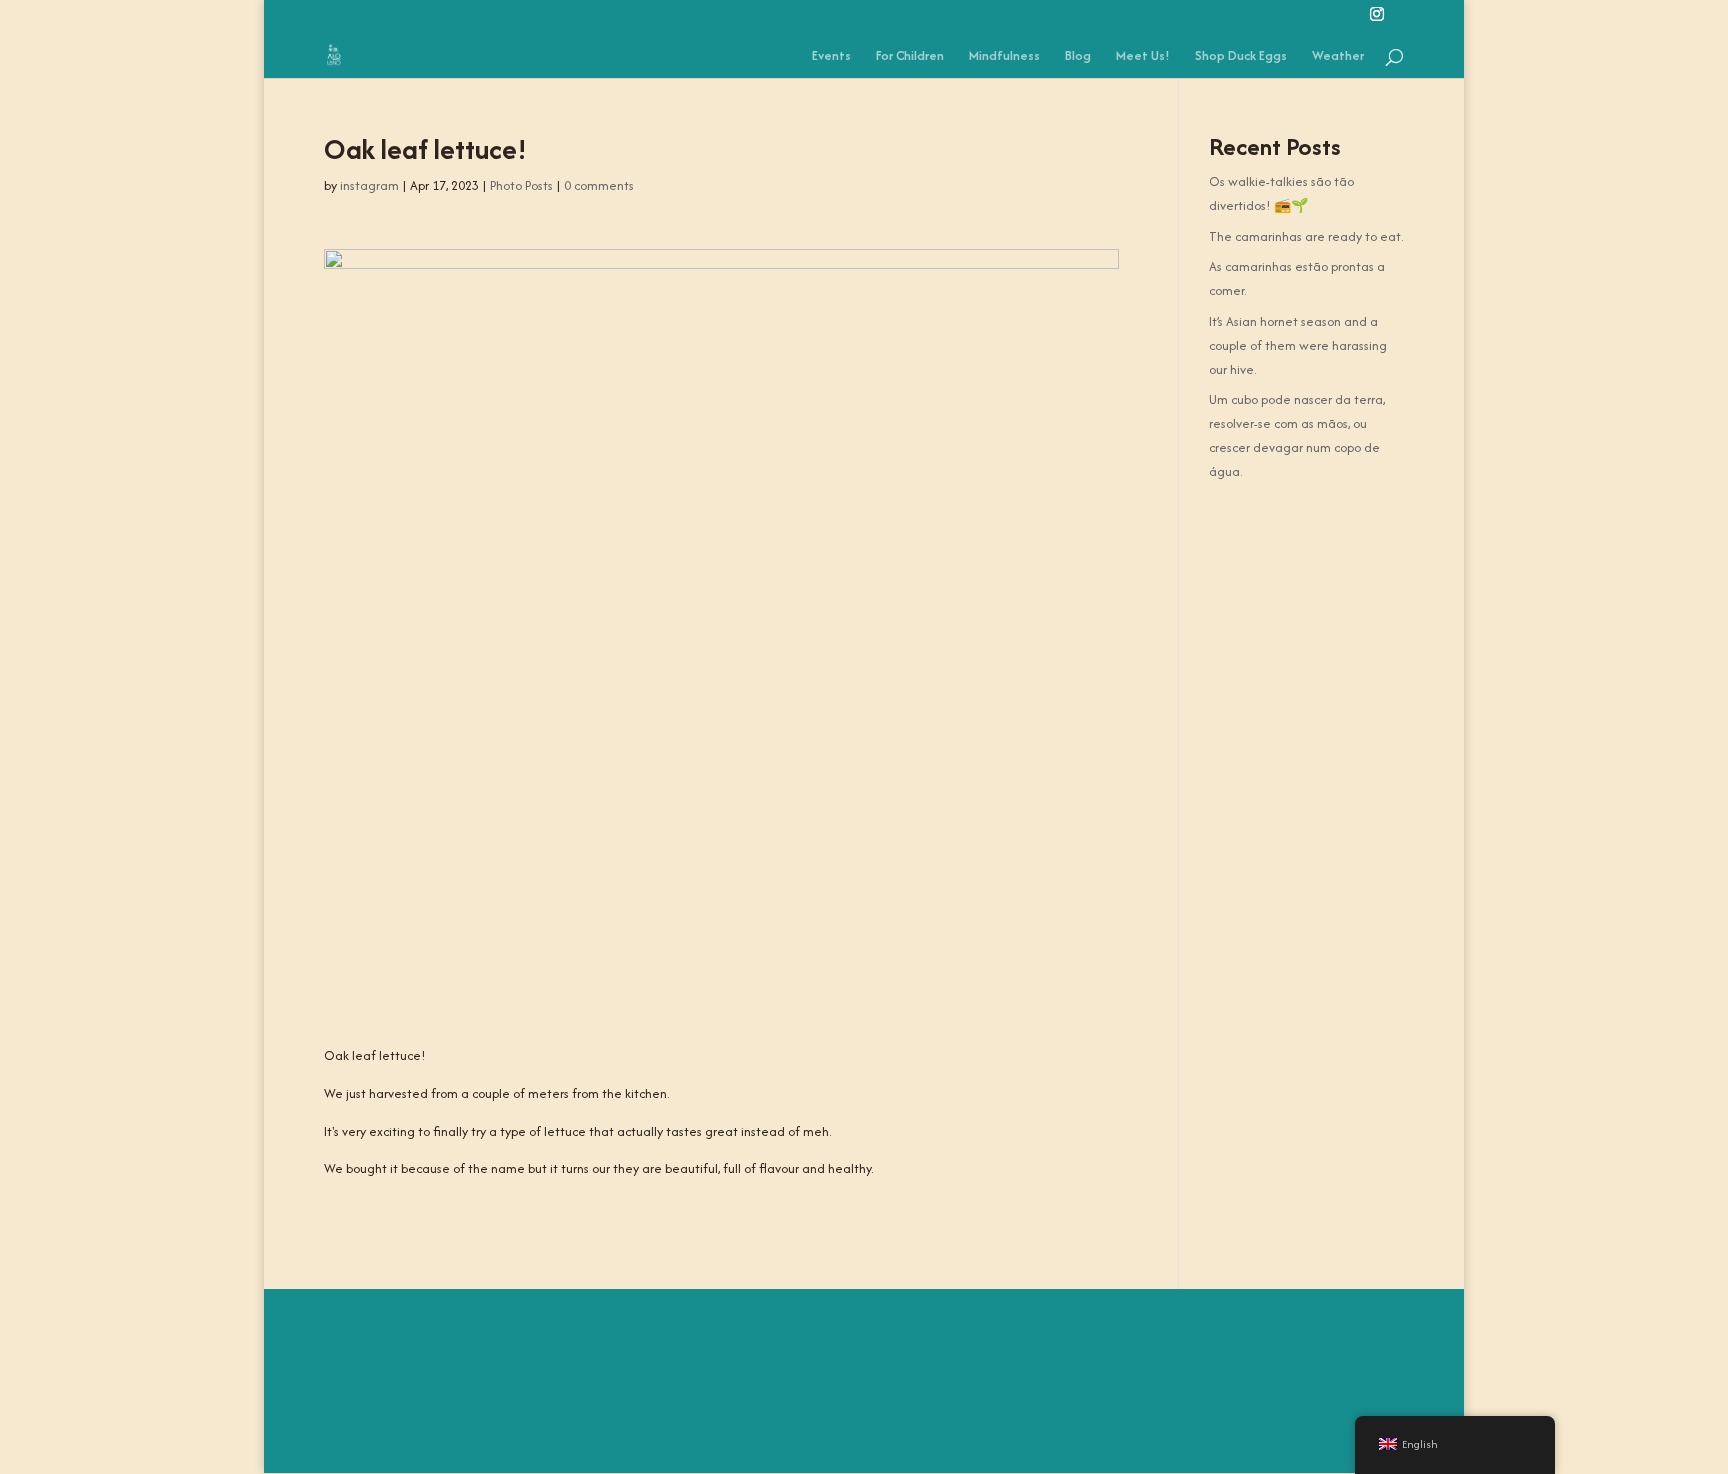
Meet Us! (1143, 57)
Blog (1078, 57)
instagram (369, 185)
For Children (910, 57)
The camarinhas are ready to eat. (1306, 236)
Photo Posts (521, 185)
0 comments (599, 185)
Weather (1338, 57)
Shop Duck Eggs (1241, 57)
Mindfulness (1004, 57)
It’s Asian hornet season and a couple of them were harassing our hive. (1298, 345)
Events (831, 57)
